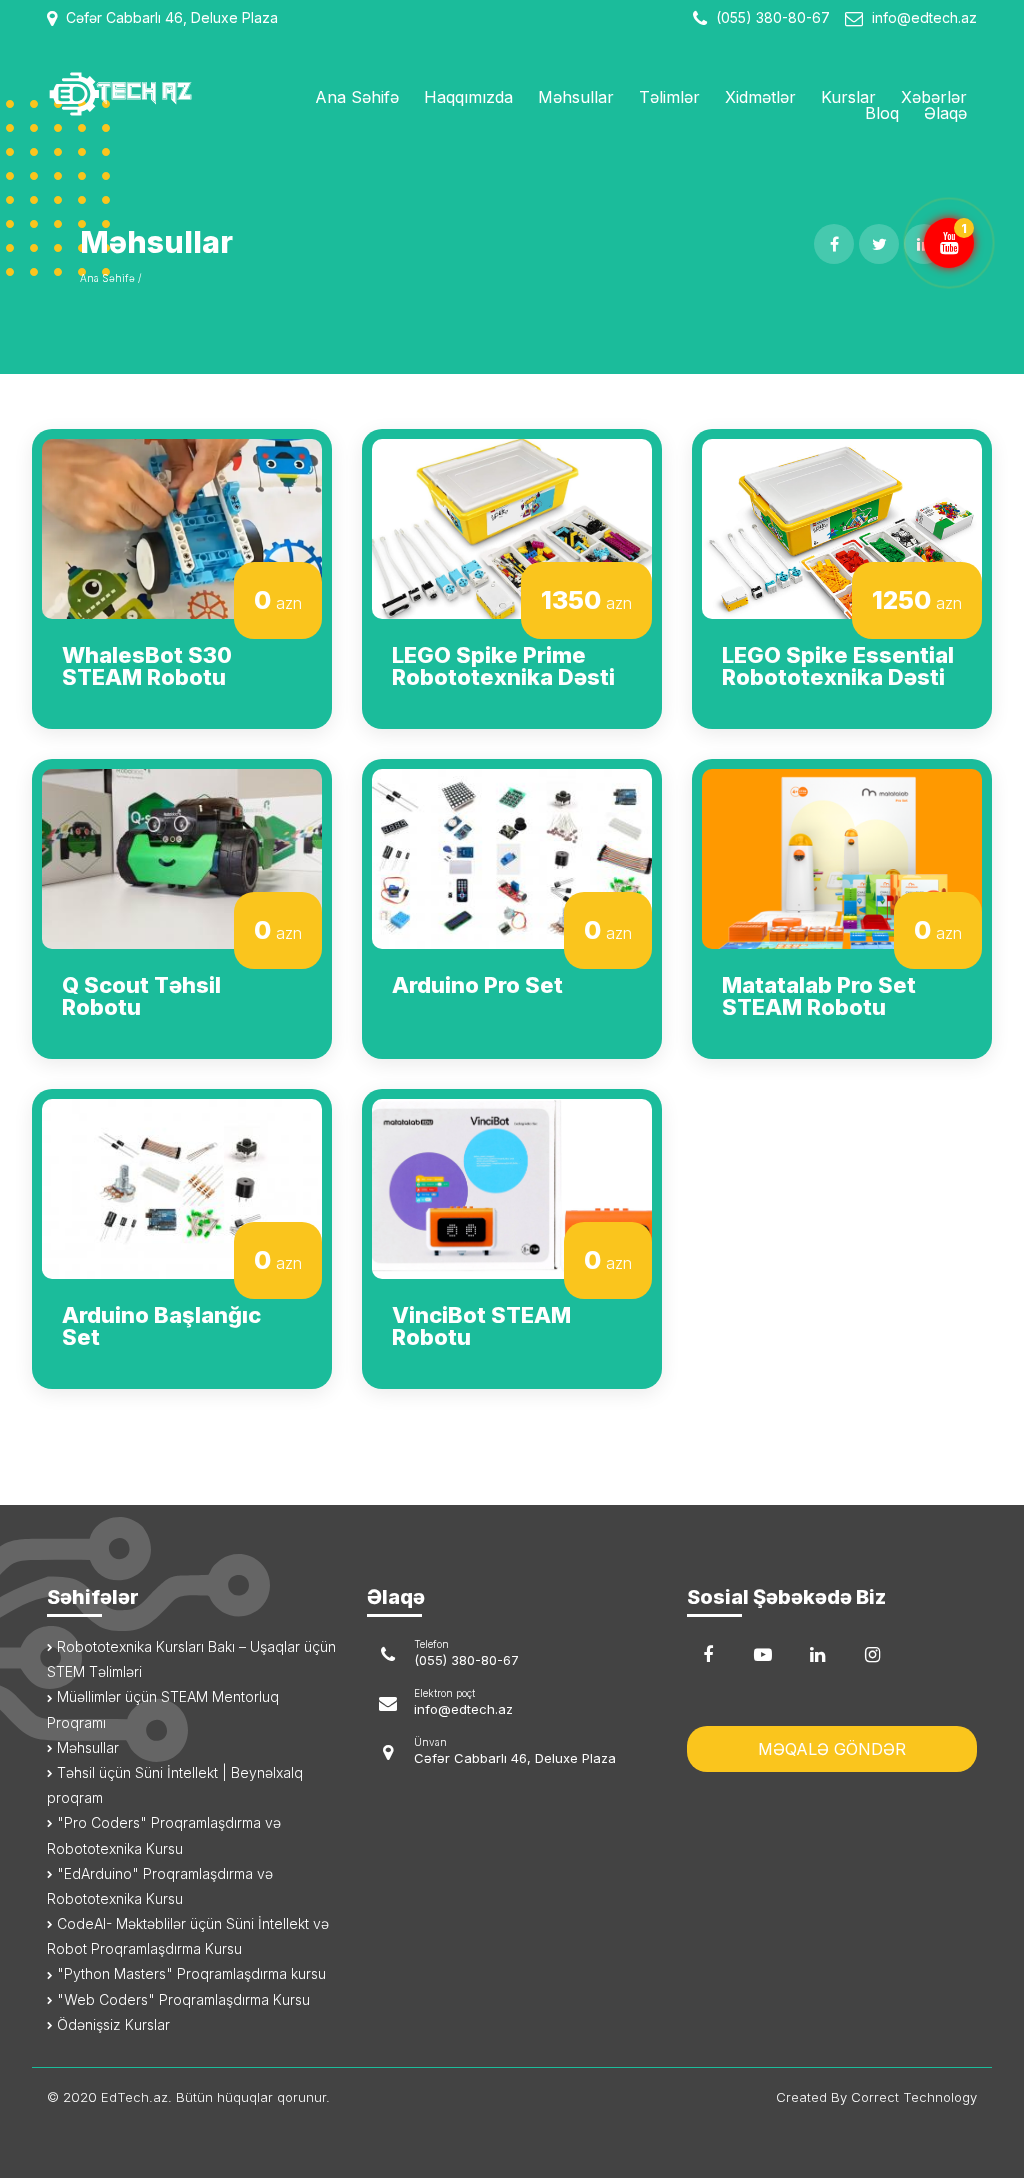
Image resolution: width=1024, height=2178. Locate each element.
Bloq (882, 113)
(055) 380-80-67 (771, 17)
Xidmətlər (760, 97)
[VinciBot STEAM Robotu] (512, 1187)
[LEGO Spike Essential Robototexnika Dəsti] (842, 527)
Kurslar (848, 97)
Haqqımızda (468, 97)
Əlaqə (945, 113)
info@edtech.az (924, 17)
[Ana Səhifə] (152, 94)
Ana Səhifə (357, 97)
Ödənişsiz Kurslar (111, 2024)
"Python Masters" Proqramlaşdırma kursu (189, 1973)
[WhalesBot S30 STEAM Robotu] (182, 527)
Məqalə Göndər (832, 1749)
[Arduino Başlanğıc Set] (182, 1187)
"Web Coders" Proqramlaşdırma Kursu (181, 1999)
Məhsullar (576, 97)
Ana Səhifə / (110, 278)
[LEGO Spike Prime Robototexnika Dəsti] (512, 527)
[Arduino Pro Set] (512, 857)
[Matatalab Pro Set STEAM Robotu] (842, 857)
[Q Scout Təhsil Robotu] (182, 857)
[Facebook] (708, 1655)
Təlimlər (669, 97)
